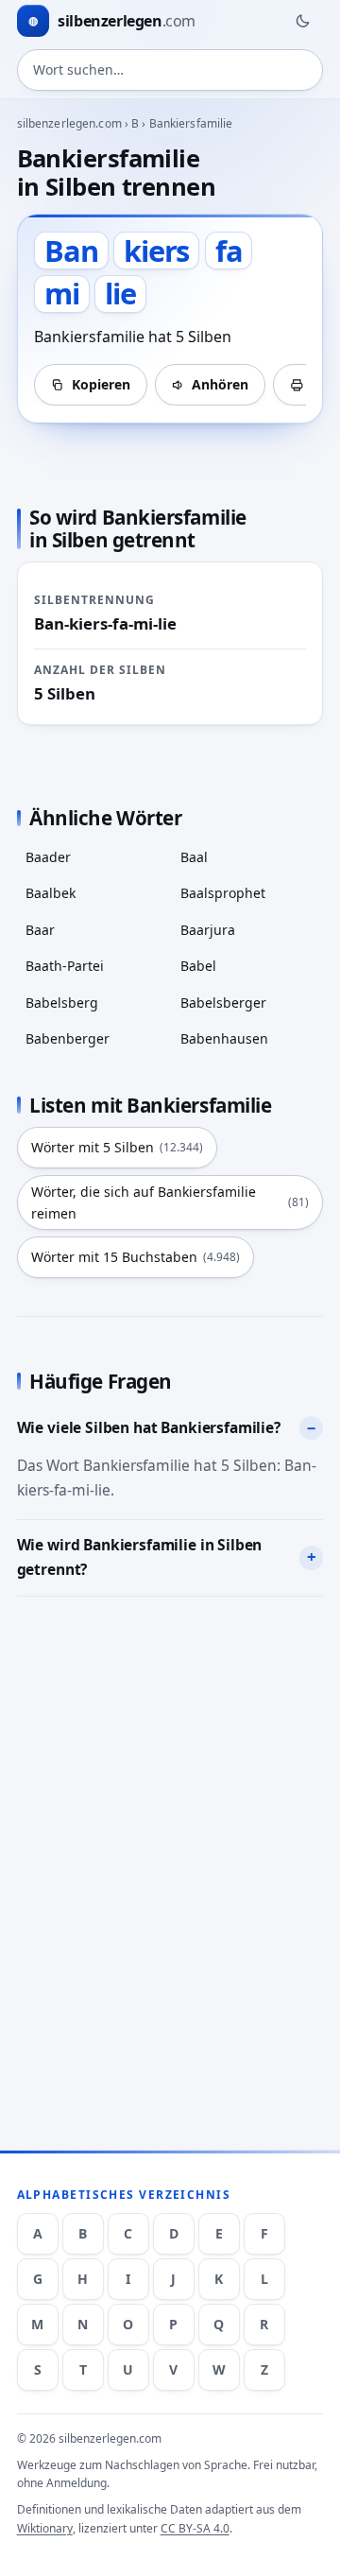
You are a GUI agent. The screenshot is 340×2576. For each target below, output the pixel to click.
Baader (48, 857)
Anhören (220, 384)
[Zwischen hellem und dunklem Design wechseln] (302, 21)
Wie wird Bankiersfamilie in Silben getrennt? (140, 1557)
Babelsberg (62, 1003)
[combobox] (170, 70)
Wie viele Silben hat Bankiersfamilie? (149, 1427)
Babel (198, 966)
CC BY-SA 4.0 (195, 2528)
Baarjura (208, 930)
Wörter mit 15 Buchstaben (136, 1257)
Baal (194, 857)
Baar (40, 930)
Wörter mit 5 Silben (117, 1147)
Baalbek (51, 893)
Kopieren (101, 384)
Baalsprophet (223, 893)
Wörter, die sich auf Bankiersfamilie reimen (170, 1202)
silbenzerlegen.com (69, 123)
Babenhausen (224, 1038)
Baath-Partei (65, 966)
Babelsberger (223, 1003)
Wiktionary (45, 2528)
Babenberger (68, 1038)
